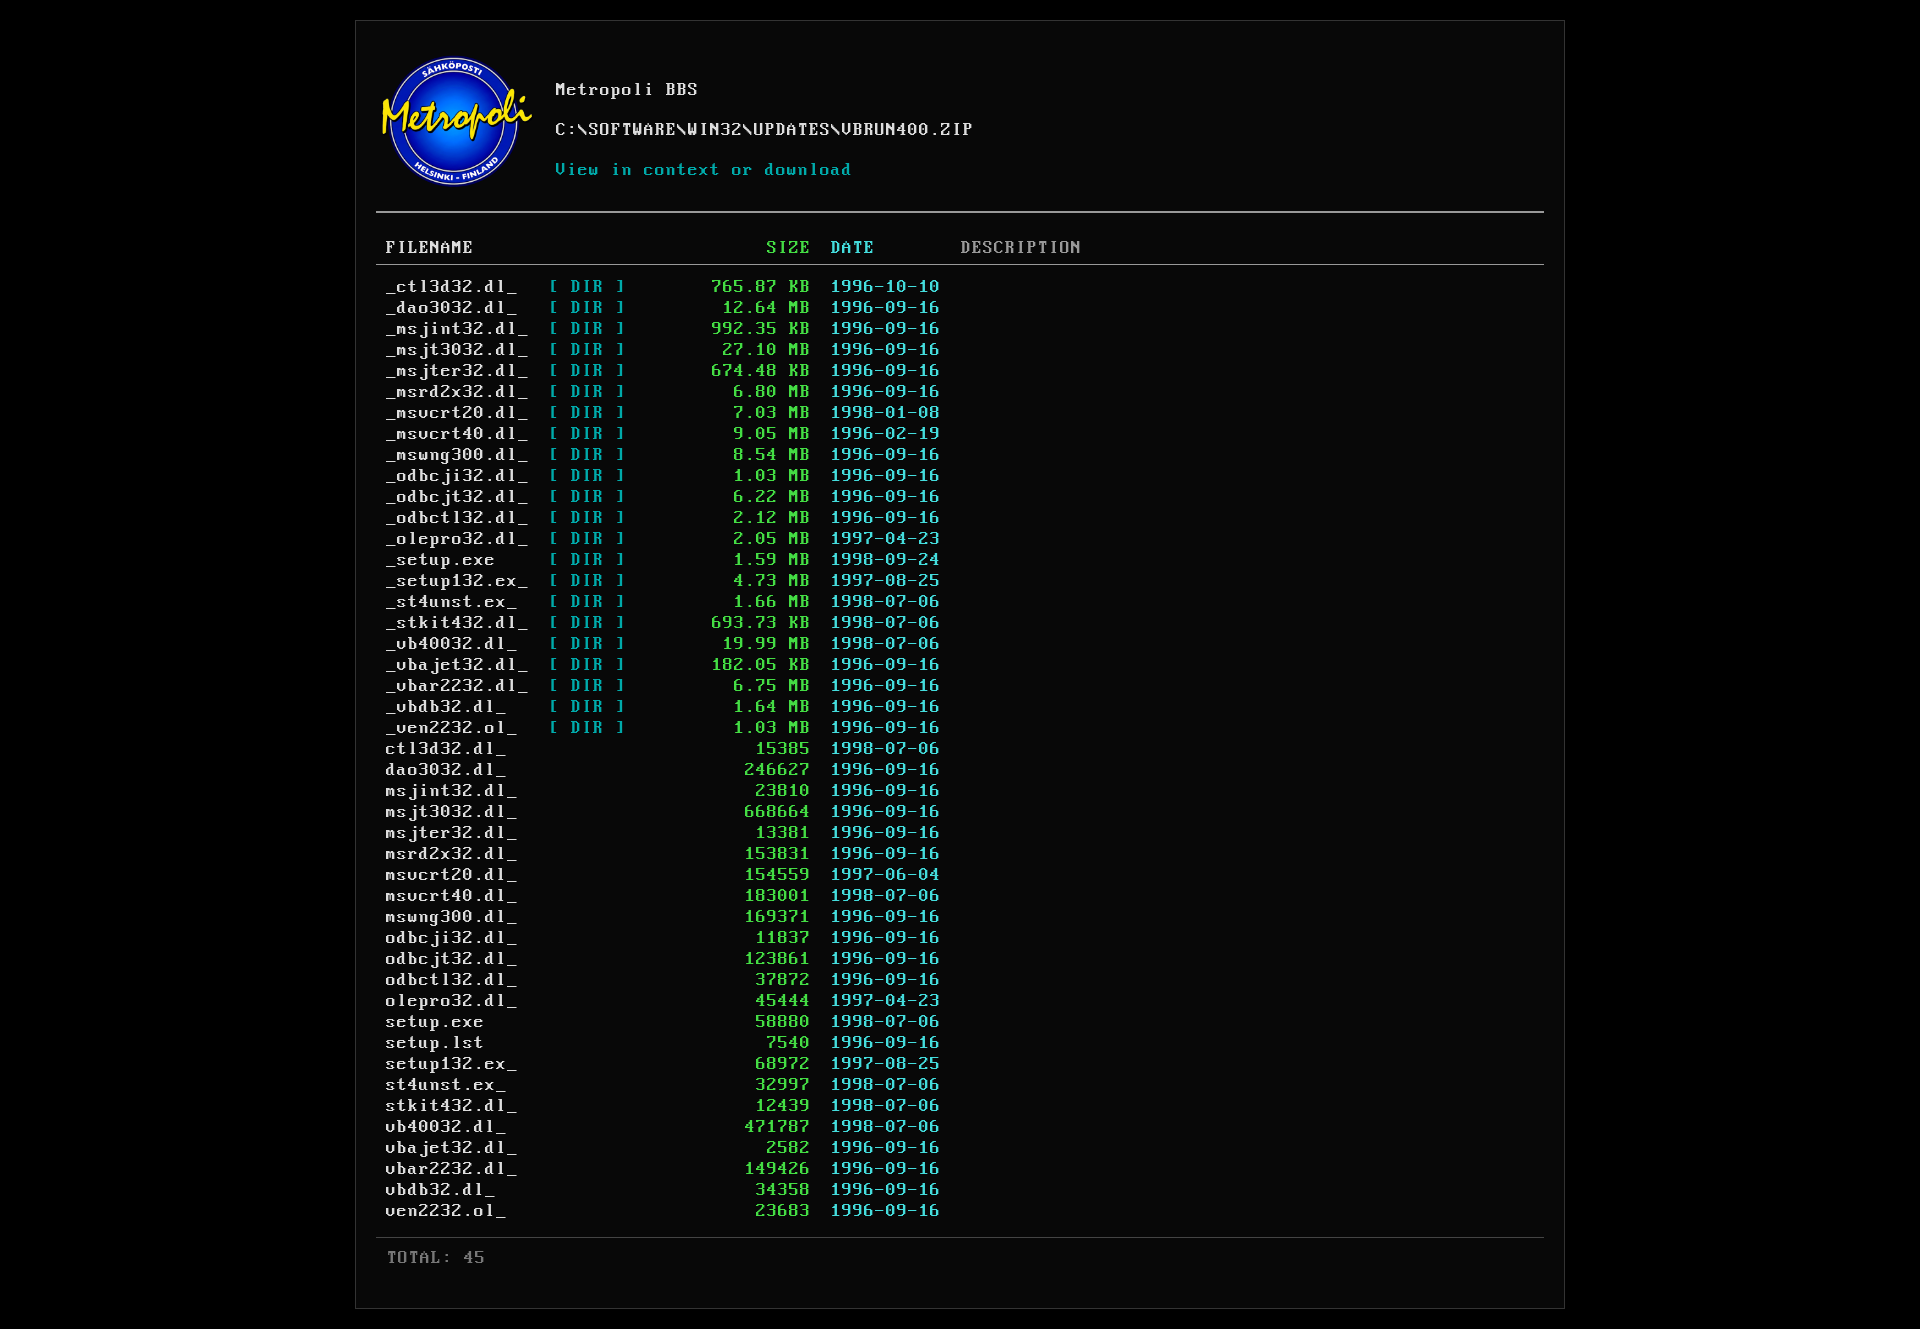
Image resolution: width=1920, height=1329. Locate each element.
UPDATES (792, 130)
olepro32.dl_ (452, 1001)
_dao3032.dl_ (452, 308)
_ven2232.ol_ (452, 728)
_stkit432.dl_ (457, 623)
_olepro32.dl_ (457, 539)
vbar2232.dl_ (452, 1169)
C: (567, 130)
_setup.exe (441, 560)
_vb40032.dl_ (452, 644)
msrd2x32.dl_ (452, 854)
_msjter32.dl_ (457, 371)
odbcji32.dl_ (452, 938)
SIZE (789, 248)
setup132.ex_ (452, 1064)
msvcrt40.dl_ (452, 896)
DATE (853, 248)
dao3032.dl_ (446, 770)
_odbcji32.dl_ (457, 476)
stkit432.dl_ (452, 1106)
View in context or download (704, 170)
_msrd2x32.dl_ (457, 392)
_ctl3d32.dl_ (452, 287)
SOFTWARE (633, 130)
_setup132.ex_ (457, 581)
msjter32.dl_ (452, 833)
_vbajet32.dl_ (457, 665)
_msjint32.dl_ (457, 329)
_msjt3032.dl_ (457, 350)
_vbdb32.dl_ (446, 707)
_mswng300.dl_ (457, 455)
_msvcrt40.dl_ (457, 434)
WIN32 (715, 130)
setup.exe (435, 1022)
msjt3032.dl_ (452, 812)
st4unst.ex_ (446, 1085)
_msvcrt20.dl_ (457, 413)
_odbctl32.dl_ (457, 518)
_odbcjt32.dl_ (457, 497)
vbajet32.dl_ (452, 1148)
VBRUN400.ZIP (908, 130)
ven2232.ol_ (446, 1211)
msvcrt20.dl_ (452, 875)
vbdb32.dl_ (441, 1190)
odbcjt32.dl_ (452, 959)
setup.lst (435, 1043)
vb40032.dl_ (446, 1127)
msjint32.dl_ (452, 791)
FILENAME (430, 248)
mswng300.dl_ (452, 917)
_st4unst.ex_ (452, 602)
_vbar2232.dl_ (457, 686)
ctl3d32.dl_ (446, 749)
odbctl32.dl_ (452, 980)
